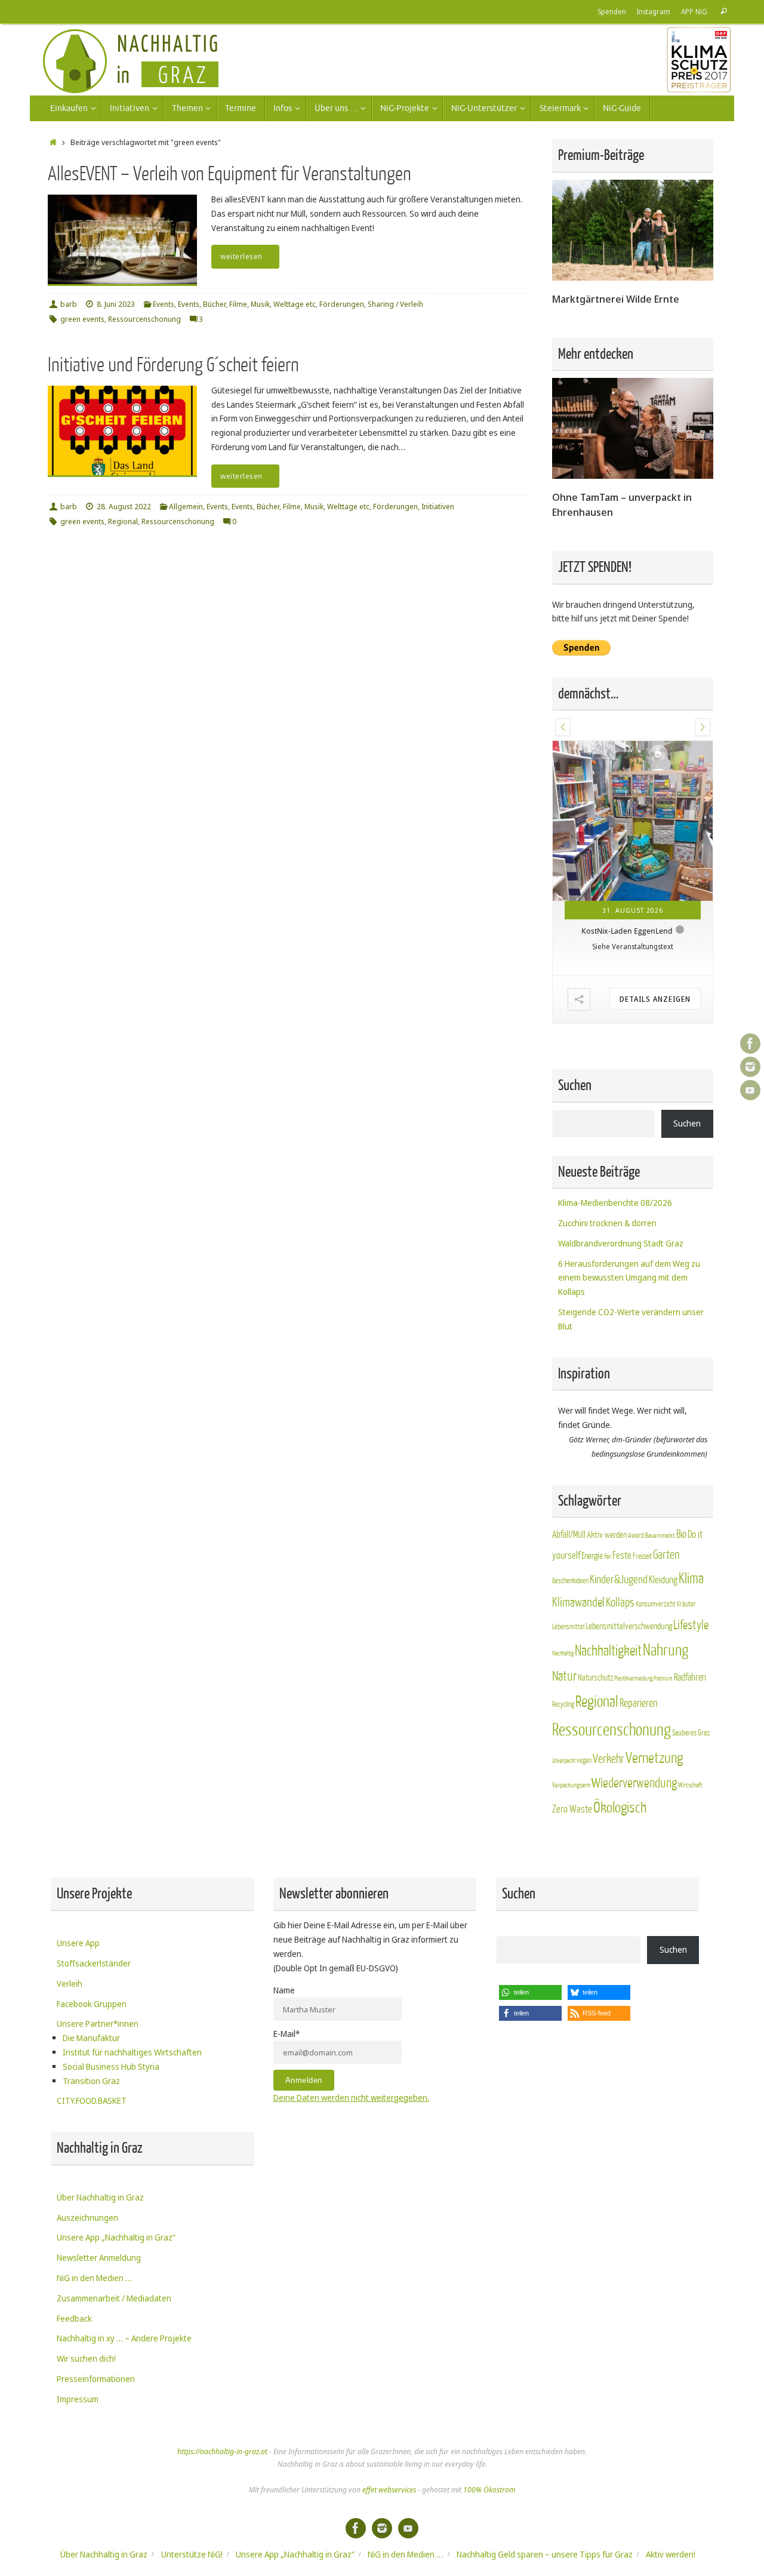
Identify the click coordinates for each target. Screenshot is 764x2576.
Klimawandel (578, 1603)
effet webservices (389, 2490)
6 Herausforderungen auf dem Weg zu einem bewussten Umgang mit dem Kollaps (629, 1278)
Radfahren (690, 1678)
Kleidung (663, 1580)
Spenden (612, 11)
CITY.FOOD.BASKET (92, 2100)
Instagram (654, 11)
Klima (691, 1579)
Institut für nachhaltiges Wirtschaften (132, 2052)
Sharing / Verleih (395, 304)
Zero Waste (572, 1809)
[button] (563, 727)
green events (82, 319)
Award (636, 1535)
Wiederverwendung (634, 1783)
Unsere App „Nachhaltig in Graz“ (116, 2237)
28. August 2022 (124, 507)
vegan (584, 1761)
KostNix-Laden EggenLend (627, 931)
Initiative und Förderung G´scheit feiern (173, 365)
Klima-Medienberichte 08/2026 (615, 1203)
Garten (666, 1555)
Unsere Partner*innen (98, 2023)
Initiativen (438, 507)
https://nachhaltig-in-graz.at (222, 2452)
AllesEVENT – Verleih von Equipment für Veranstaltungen (229, 174)
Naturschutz (595, 1678)
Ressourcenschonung (144, 319)
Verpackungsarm (571, 1785)
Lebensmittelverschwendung (629, 1626)
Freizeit (642, 1556)
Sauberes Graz (691, 1733)
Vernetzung (654, 1758)
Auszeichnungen (87, 2218)
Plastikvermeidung (633, 1678)
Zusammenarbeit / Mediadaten (114, 2298)
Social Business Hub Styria (111, 2066)
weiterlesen (241, 256)
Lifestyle (691, 1625)
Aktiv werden (607, 1535)
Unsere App (78, 1943)
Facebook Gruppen (92, 2004)
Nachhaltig (563, 1653)
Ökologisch (620, 1808)
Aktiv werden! (671, 2554)
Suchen (687, 1123)
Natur (564, 1676)
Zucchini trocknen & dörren (607, 1223)
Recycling (563, 1704)
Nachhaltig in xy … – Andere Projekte (124, 2338)
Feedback (74, 2318)
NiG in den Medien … (94, 2278)
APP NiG (694, 11)
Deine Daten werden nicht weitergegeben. (351, 2098)
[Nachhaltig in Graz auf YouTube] (750, 1090)
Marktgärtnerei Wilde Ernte (616, 299)
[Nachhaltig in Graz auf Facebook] (750, 1044)
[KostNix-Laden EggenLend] (633, 821)
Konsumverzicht (656, 1604)
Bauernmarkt (660, 1536)
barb (69, 304)
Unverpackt (564, 1761)
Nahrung (666, 1650)
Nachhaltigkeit (608, 1651)
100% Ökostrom (489, 2490)
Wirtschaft (690, 1785)
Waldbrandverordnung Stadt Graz (621, 1243)
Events (164, 304)
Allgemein (186, 507)
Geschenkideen (570, 1581)
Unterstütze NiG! (192, 2554)
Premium (663, 1678)
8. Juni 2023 (116, 304)
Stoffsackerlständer (94, 1963)
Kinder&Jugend (619, 1580)
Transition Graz (91, 2081)
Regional (123, 521)
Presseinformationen (96, 2379)
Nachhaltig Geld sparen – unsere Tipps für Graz (545, 2554)
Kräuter (686, 1604)
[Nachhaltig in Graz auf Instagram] (750, 1067)
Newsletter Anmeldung (99, 2258)
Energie (592, 1556)
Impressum (78, 2399)
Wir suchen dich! (86, 2358)
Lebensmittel (568, 1627)
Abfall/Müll (569, 1535)
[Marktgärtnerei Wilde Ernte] (633, 277)
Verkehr (609, 1759)
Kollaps (620, 1603)
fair (608, 1557)
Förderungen (342, 304)
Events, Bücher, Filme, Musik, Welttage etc (247, 304)
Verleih (70, 1983)
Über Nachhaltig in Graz (100, 2197)
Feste (622, 1555)
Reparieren (639, 1704)
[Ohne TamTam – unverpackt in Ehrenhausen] (633, 476)
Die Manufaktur (91, 2038)
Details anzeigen (655, 999)
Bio (681, 1534)
